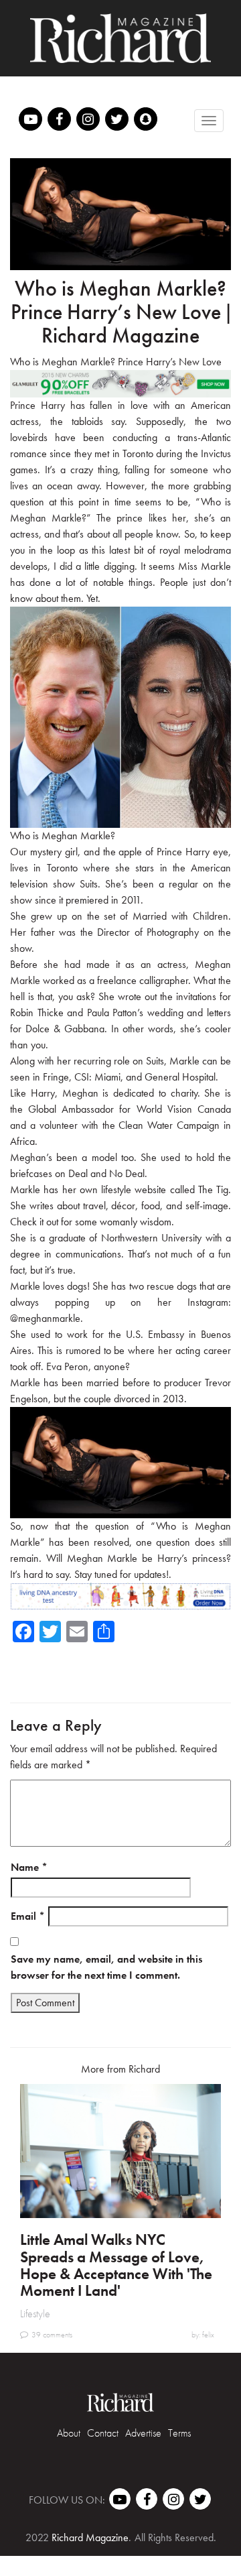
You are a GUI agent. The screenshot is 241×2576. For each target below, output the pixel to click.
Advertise (143, 2433)
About (69, 2433)
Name (29, 1867)
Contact (103, 2433)
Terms (179, 2433)
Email (28, 1916)
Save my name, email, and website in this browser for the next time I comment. (106, 1967)
